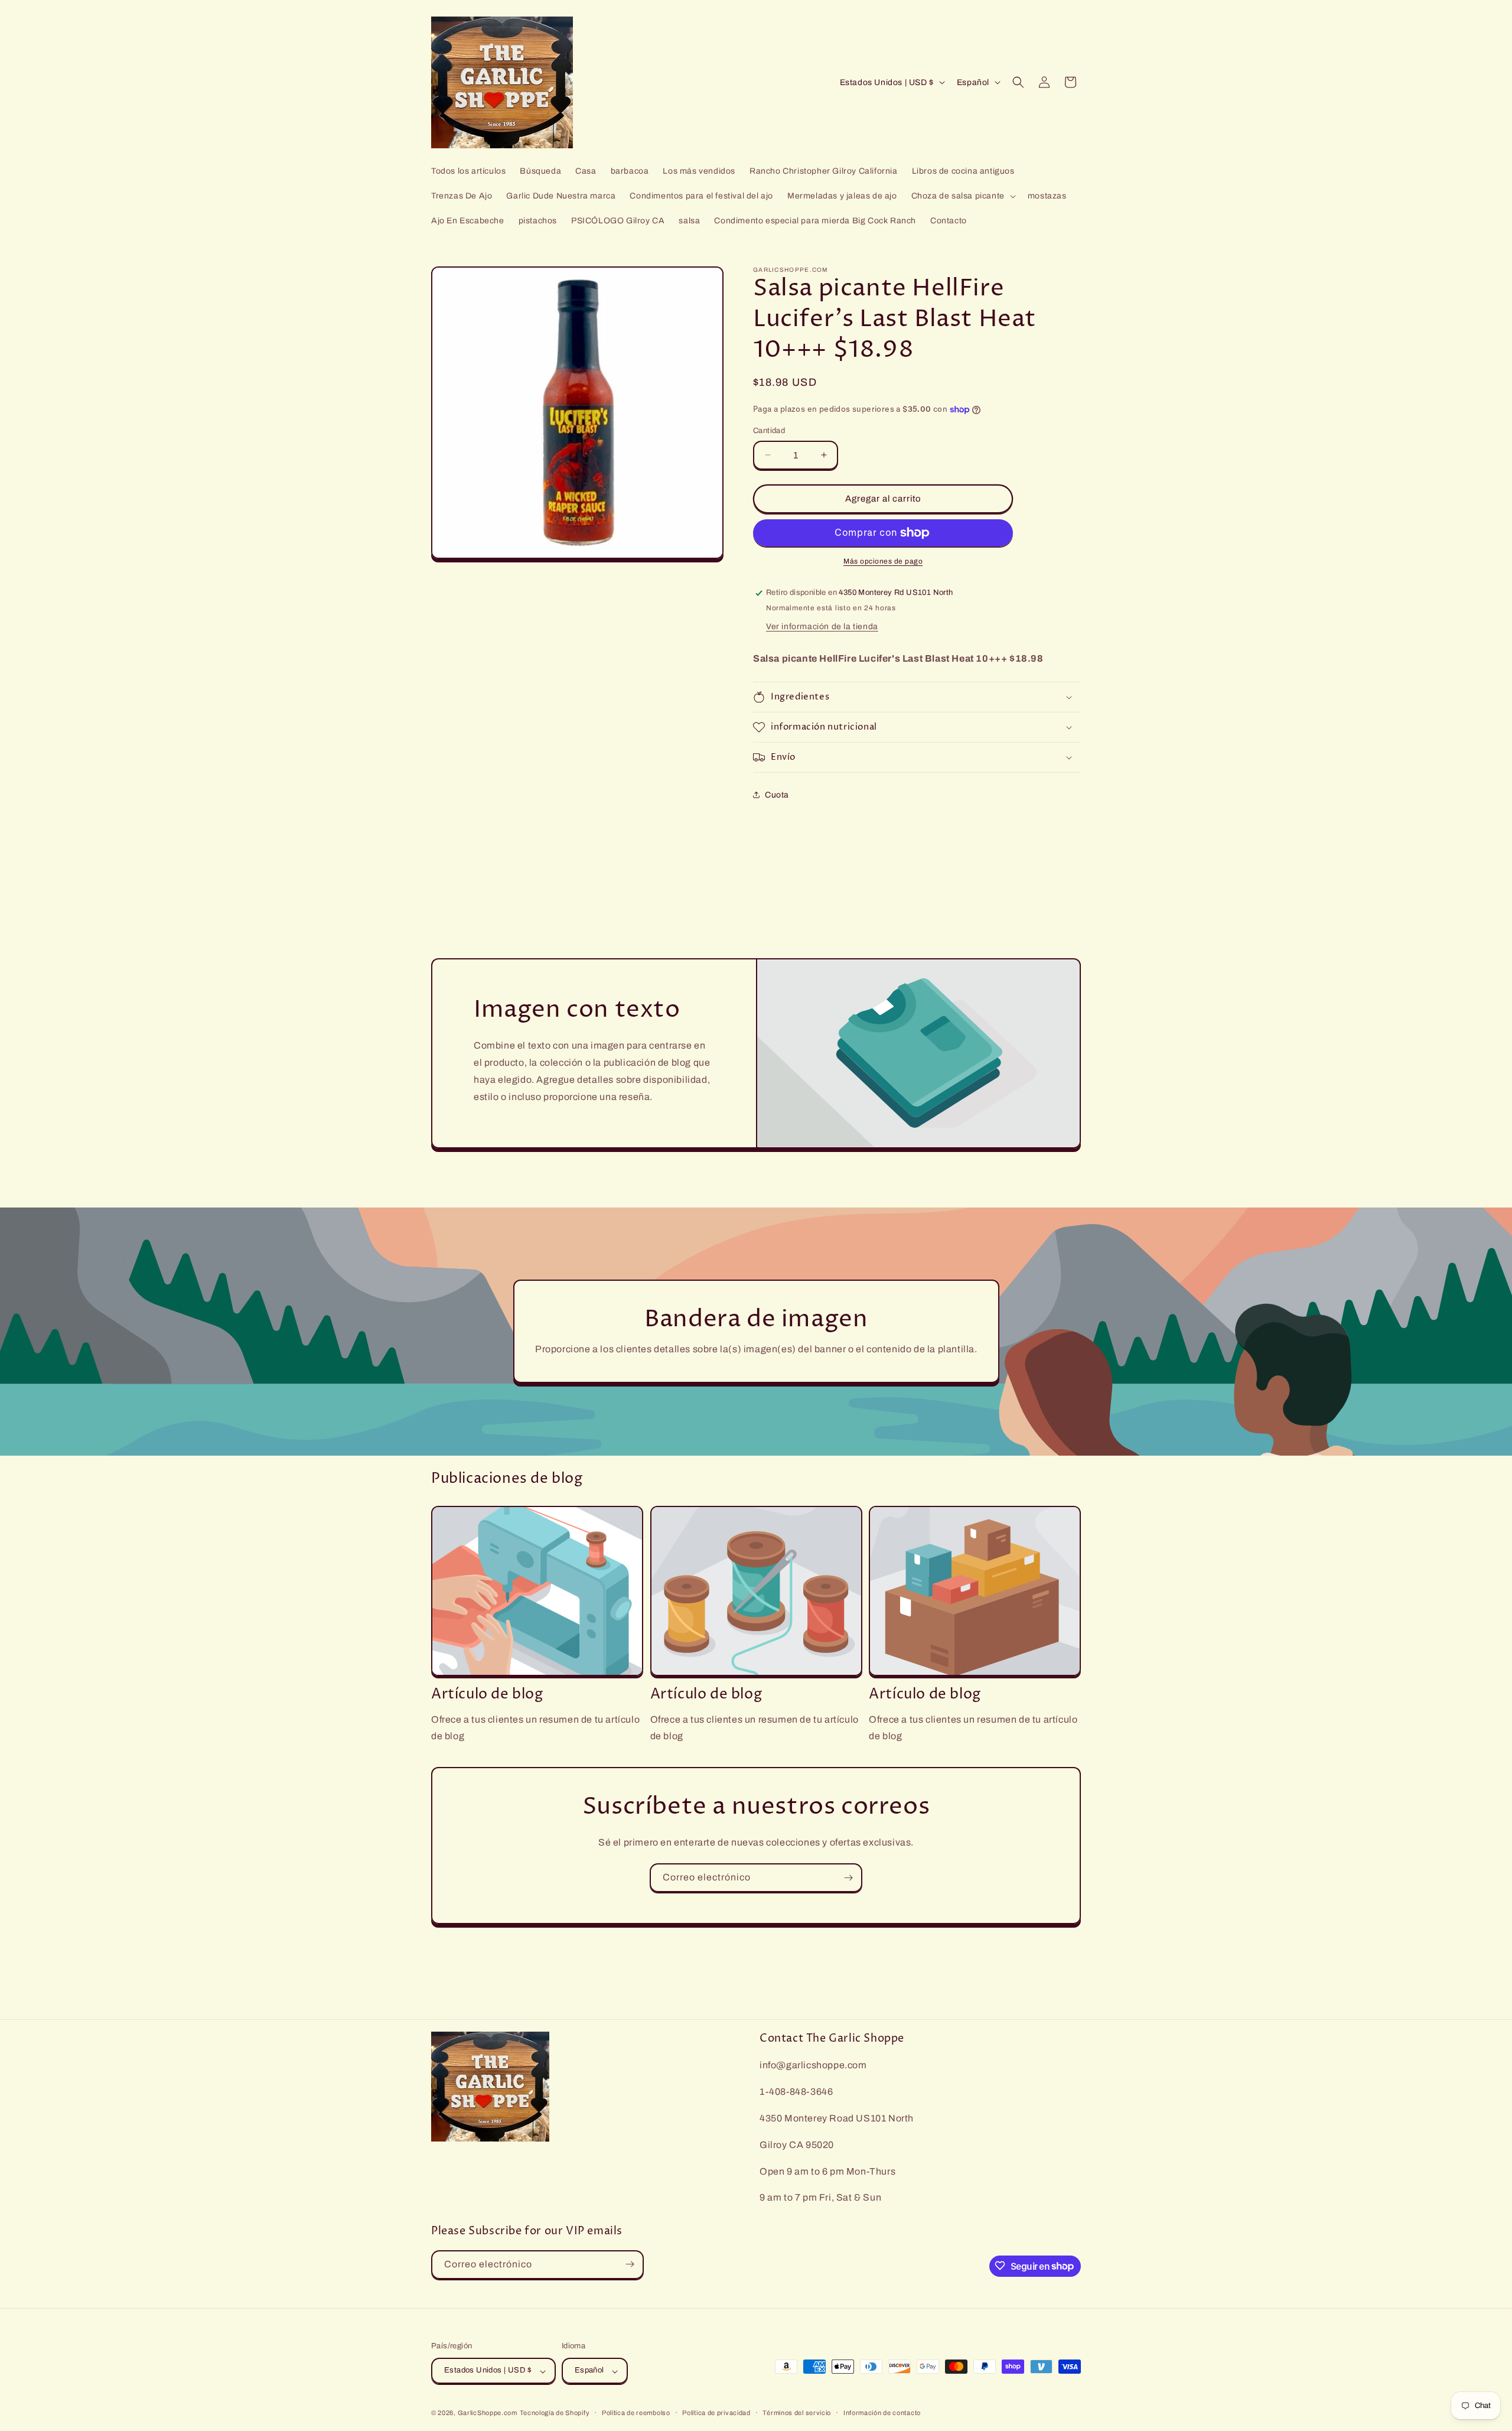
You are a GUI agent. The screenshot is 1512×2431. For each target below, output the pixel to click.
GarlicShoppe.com (488, 2413)
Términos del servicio (797, 2413)
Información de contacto (882, 2413)
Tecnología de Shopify (555, 2413)
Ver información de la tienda (822, 627)
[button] (962, 196)
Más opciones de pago (883, 561)
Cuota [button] (777, 795)
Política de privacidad (716, 2413)
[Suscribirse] (848, 1878)
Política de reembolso (636, 2413)
